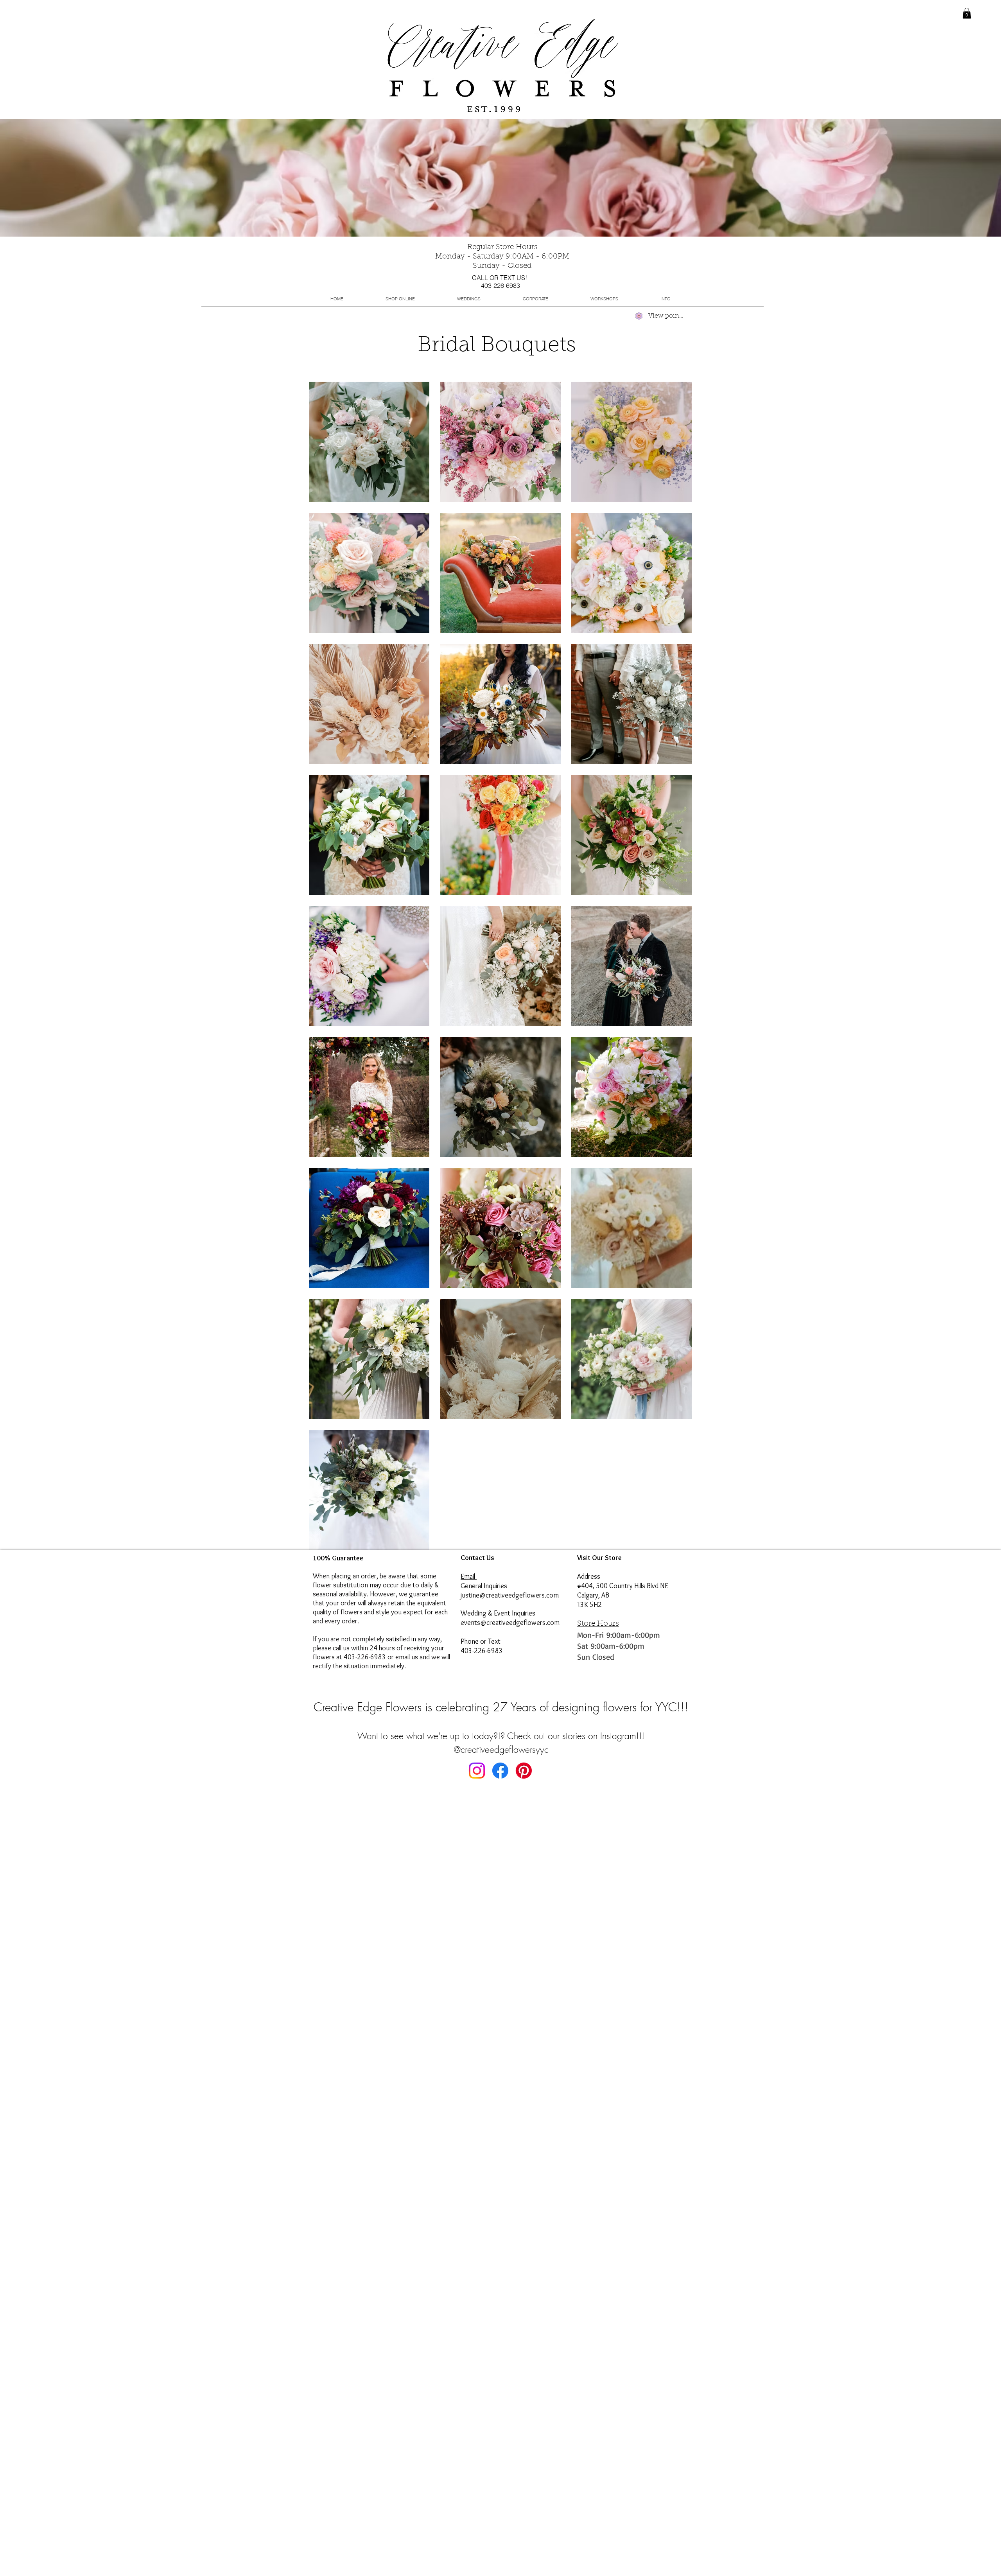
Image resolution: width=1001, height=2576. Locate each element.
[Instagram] (477, 1771)
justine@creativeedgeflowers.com (510, 1595)
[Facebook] (500, 1771)
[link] (967, 13)
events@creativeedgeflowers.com (510, 1623)
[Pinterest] (524, 1771)
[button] (468, 299)
